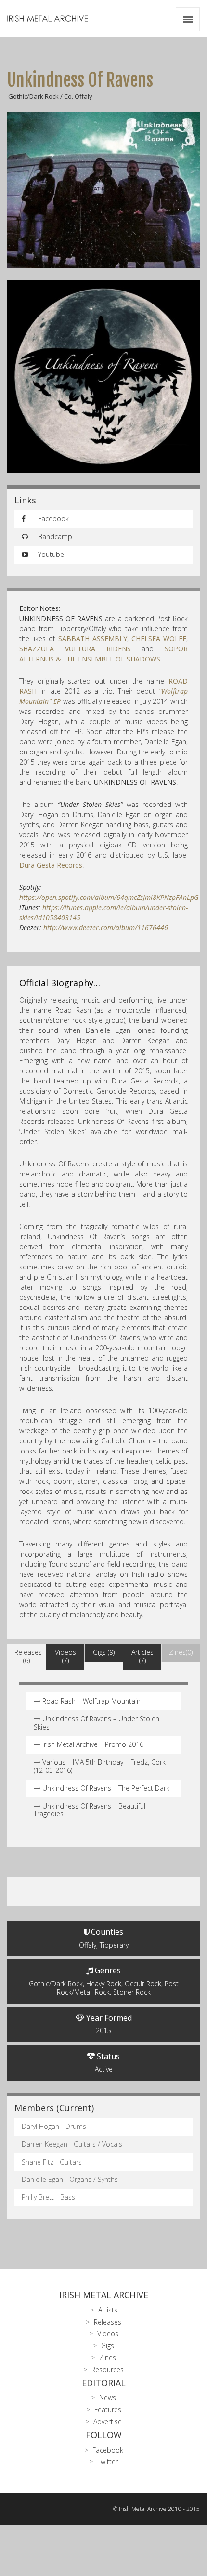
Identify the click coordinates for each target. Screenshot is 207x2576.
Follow (104, 2435)
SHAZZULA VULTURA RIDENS (75, 649)
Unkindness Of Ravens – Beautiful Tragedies (90, 1810)
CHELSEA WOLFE (159, 639)
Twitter (108, 2462)
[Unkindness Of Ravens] (103, 190)
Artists (108, 2310)
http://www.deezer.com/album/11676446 (106, 928)
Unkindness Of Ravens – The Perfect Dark (106, 1788)
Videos (108, 2333)
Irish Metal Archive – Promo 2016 (93, 1744)
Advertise (108, 2422)
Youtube (50, 554)
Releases (108, 2322)
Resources (108, 2370)
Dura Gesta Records (51, 865)
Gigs (108, 2345)
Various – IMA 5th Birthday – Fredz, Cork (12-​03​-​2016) (100, 1766)
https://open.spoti (109, 897)
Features (108, 2410)
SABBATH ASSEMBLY (93, 639)
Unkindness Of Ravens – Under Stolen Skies (97, 1723)
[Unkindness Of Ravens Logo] (103, 377)
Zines (108, 2358)
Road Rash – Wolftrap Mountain (91, 1701)
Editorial (104, 2383)
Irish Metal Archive (104, 2295)
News (108, 2398)
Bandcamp (54, 536)
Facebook (52, 519)
